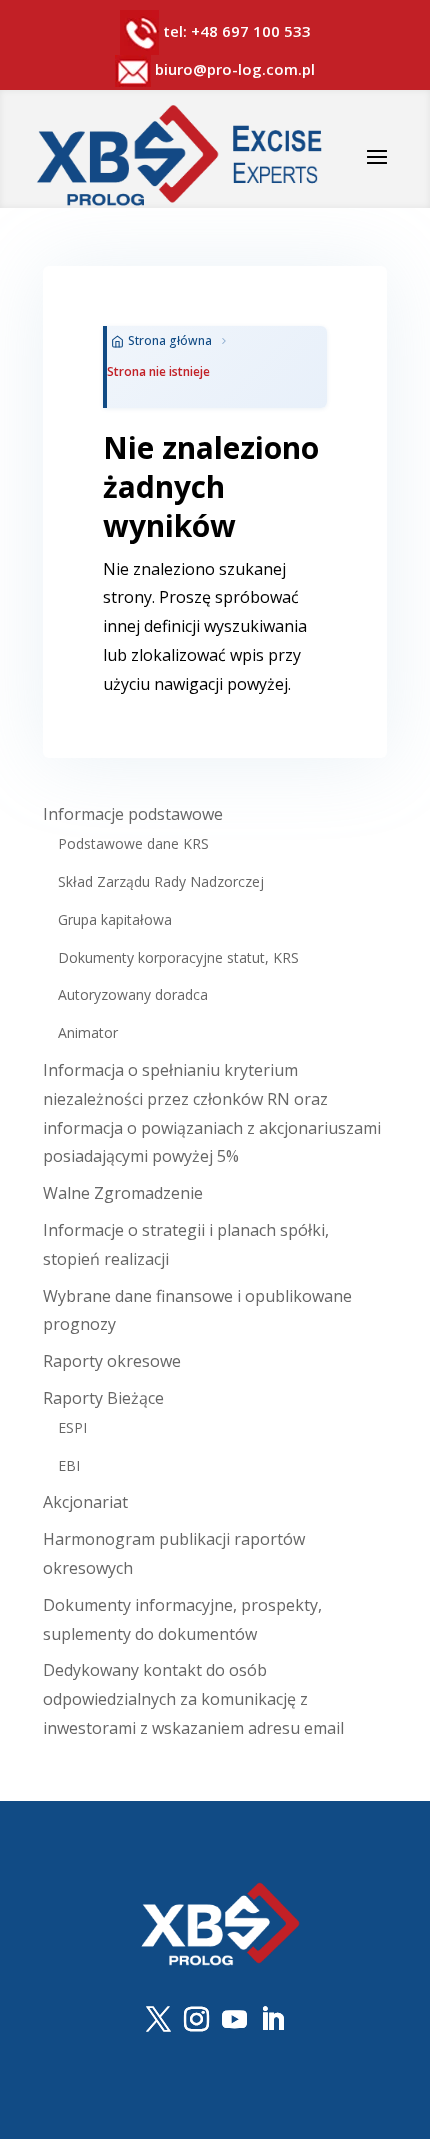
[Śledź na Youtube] (234, 2020)
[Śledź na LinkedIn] (272, 2020)
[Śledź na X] (158, 2020)
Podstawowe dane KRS (133, 843)
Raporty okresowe (112, 1361)
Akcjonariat (85, 1502)
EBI (69, 1465)
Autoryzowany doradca (133, 994)
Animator (88, 1032)
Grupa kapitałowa (115, 919)
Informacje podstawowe (133, 814)
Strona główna (170, 340)
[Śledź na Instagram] (196, 2020)
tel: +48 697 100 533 (237, 31)
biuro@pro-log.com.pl (233, 69)
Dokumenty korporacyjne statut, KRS (178, 957)
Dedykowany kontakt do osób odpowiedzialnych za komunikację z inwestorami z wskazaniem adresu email (193, 1699)
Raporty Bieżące (103, 1398)
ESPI (72, 1427)
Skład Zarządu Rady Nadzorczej (161, 881)
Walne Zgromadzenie (123, 1193)
